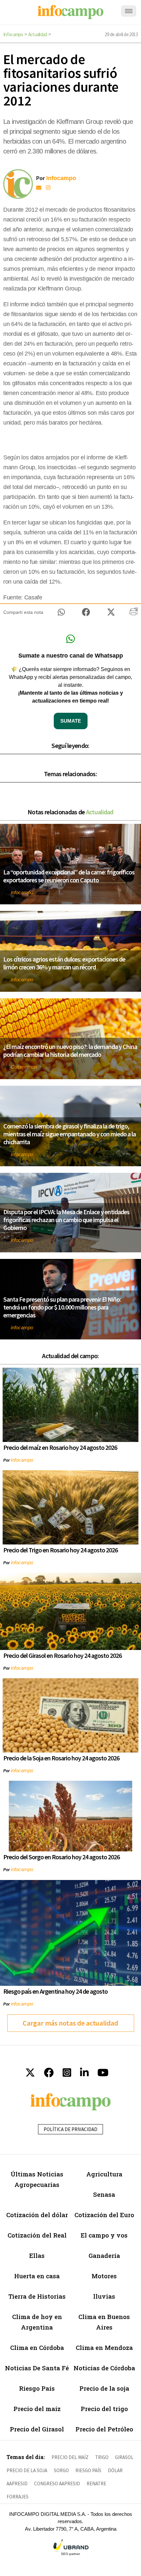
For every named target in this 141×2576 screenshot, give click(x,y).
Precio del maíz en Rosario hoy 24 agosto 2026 (60, 1447)
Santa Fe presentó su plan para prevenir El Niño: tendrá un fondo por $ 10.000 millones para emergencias (62, 1307)
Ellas (37, 2255)
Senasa (104, 2194)
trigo (102, 2457)
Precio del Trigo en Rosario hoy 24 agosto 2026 (60, 1550)
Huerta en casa (37, 2276)
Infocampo (13, 34)
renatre (96, 2483)
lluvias (104, 2296)
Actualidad (38, 34)
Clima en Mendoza (104, 2347)
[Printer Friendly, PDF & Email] (134, 614)
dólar (115, 2470)
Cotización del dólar (37, 2215)
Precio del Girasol (37, 2429)
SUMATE (71, 721)
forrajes (18, 2497)
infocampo (22, 892)
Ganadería (104, 2255)
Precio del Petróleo (104, 2429)
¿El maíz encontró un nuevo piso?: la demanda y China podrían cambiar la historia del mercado (70, 1050)
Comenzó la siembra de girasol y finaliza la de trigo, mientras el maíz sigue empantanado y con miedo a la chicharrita (70, 1134)
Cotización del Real (37, 2235)
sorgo (61, 2470)
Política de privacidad (70, 2129)
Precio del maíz (37, 2409)
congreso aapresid (57, 2483)
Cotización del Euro (104, 2215)
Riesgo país (88, 2470)
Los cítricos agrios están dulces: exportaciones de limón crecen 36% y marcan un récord (64, 963)
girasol (124, 2457)
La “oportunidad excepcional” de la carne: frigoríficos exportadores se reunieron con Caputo (69, 876)
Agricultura (104, 2174)
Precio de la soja (104, 2388)
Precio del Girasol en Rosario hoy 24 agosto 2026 (62, 1655)
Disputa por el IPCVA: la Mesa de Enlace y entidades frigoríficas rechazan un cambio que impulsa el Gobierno (66, 1220)
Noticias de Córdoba (104, 2368)
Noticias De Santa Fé (37, 2368)
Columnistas (24, 1067)
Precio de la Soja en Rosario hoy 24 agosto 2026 (61, 1758)
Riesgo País (37, 2388)
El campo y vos (104, 2235)
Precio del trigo (104, 2409)
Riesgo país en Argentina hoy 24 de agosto (55, 1991)
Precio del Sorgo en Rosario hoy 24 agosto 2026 (61, 1857)
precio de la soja (27, 2470)
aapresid (17, 2483)
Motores (104, 2276)
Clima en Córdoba (37, 2347)
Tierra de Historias (37, 2296)
